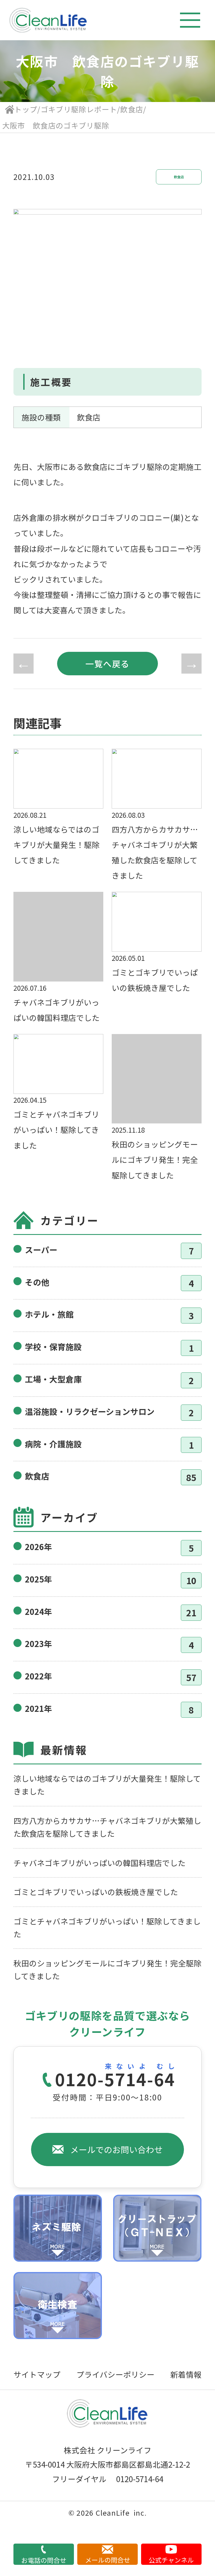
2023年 (38, 1644)
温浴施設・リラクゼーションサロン (90, 1411)
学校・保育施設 (53, 1347)
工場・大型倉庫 (53, 1379)
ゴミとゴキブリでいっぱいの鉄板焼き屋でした (96, 1892)
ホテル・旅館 (49, 1314)
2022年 (38, 1676)
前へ (24, 664)
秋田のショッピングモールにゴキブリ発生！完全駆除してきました (107, 1969)
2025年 (38, 1579)
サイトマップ (37, 2374)
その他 (37, 1282)
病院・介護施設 (53, 1444)
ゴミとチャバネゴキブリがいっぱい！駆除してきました (107, 1928)
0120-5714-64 (115, 2080)
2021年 (38, 1708)
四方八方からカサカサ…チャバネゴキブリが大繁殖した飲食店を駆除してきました (107, 1827)
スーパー (41, 1250)
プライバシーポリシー (115, 2374)
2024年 (38, 1611)
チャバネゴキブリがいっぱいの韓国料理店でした (100, 1863)
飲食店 (179, 177)
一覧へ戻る (107, 664)
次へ (191, 664)
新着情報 (186, 2374)
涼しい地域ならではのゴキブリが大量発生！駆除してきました (107, 1785)
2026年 (38, 1547)
